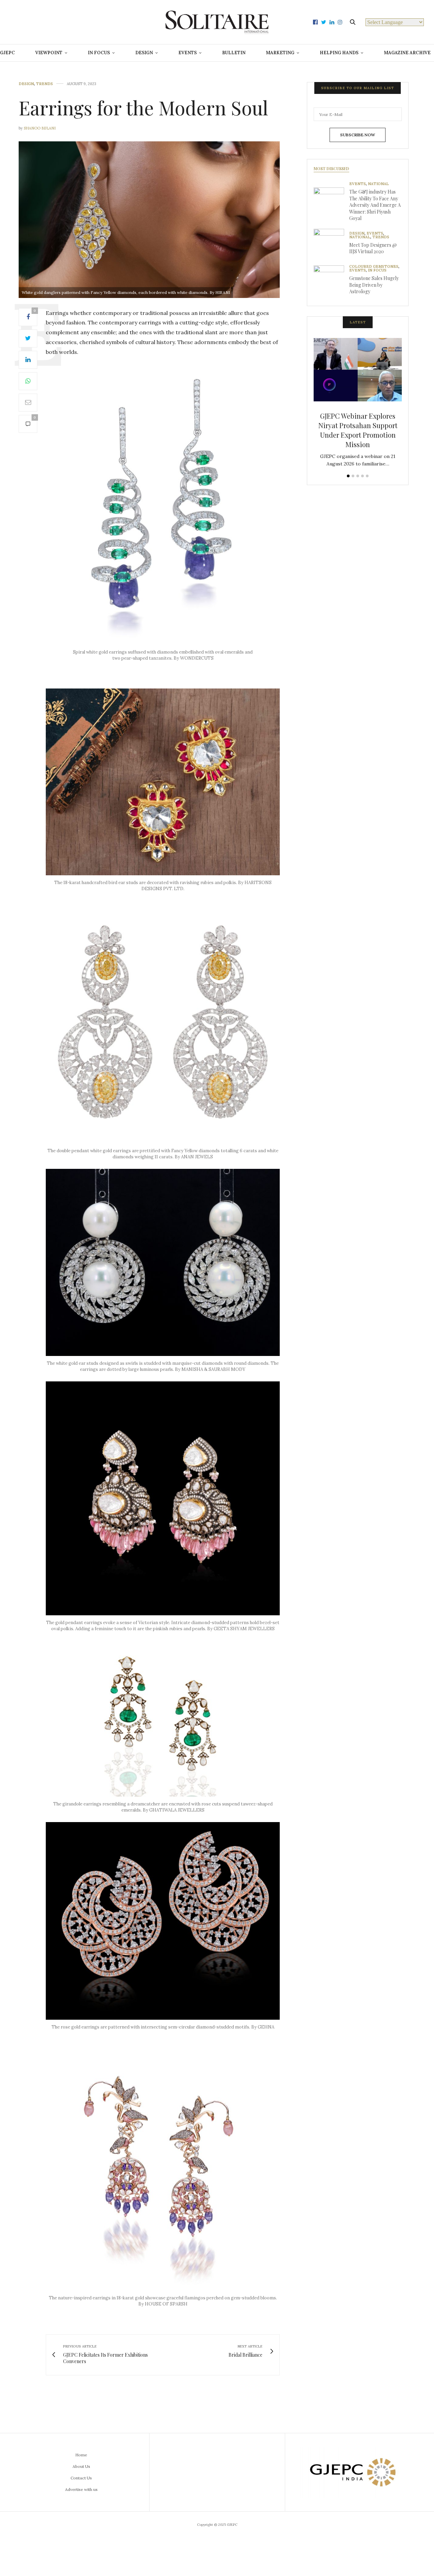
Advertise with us (81, 2489)
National (378, 184)
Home (81, 2455)
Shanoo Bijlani (40, 128)
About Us (81, 2466)
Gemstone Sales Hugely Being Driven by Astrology (374, 285)
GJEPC (7, 53)
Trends (44, 84)
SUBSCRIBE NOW (358, 135)
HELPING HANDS (339, 53)
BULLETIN (234, 53)
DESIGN (144, 53)
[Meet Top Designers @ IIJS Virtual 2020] (331, 244)
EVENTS (188, 53)
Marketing (280, 53)
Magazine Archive (407, 53)
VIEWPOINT (49, 53)
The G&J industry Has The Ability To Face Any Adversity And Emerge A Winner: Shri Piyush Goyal (375, 205)
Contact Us (81, 2478)
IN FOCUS (99, 53)
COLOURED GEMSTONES (374, 267)
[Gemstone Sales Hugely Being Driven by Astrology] (331, 281)
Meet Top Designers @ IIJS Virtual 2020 (373, 248)
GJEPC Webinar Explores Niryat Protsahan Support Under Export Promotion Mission (358, 430)
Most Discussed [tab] (331, 168)
